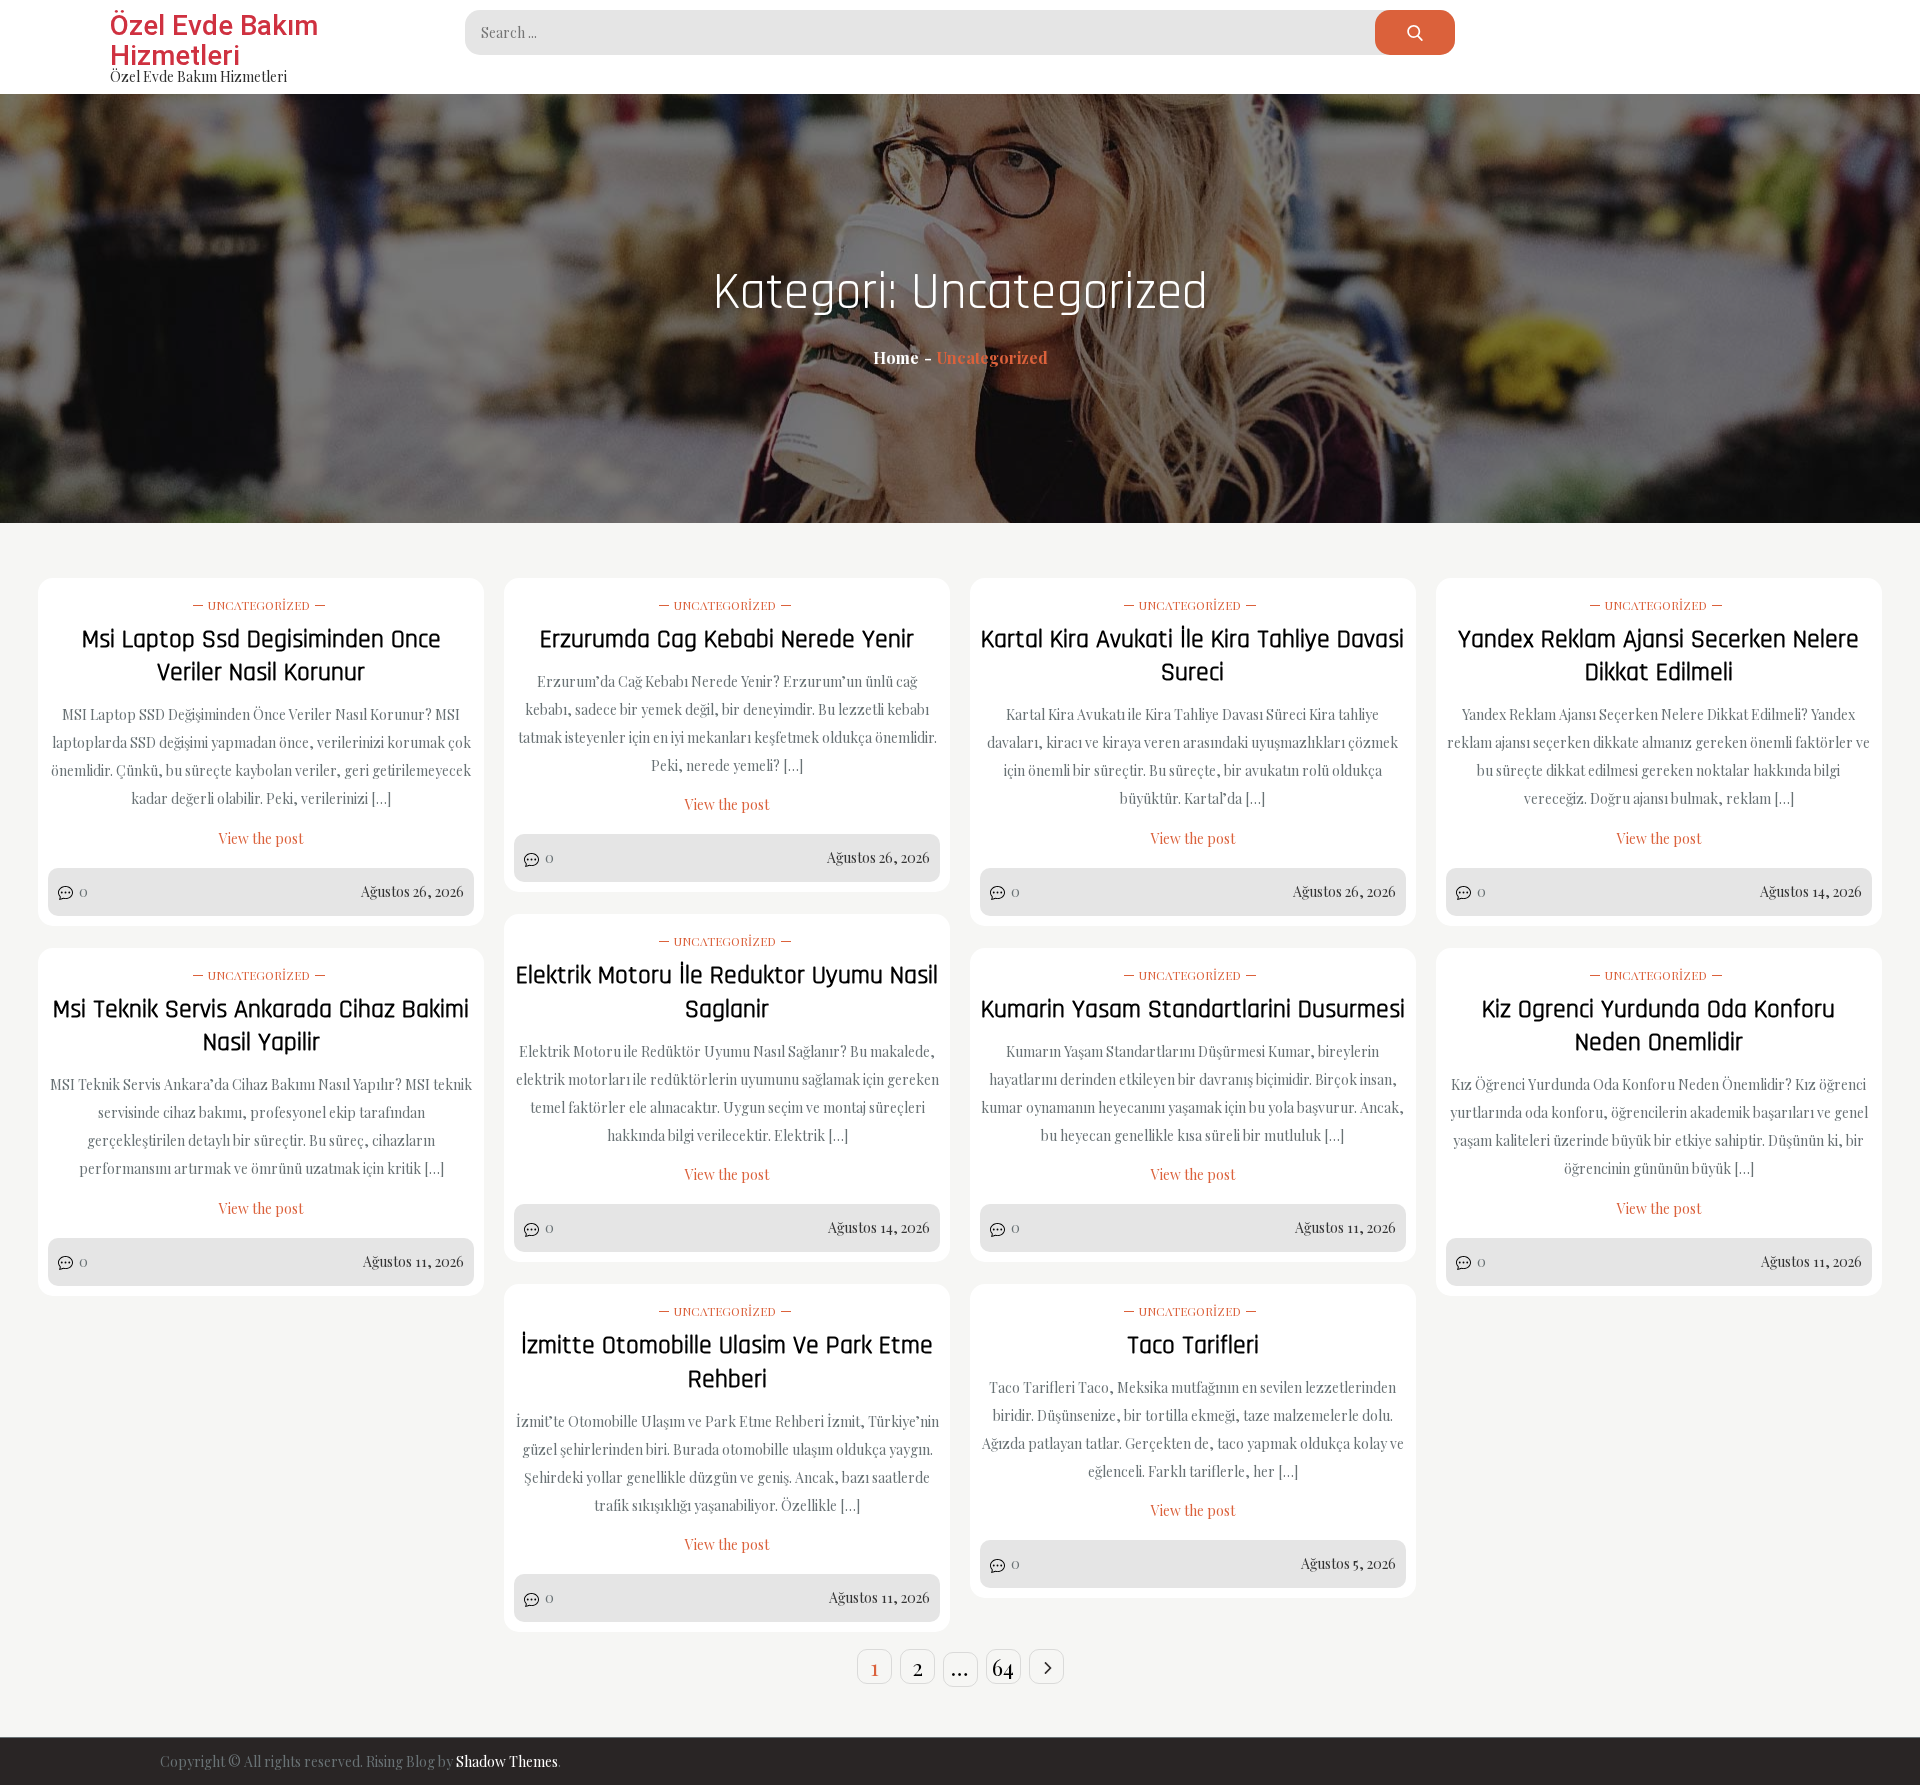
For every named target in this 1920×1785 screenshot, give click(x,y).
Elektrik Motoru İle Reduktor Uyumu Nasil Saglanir (727, 992)
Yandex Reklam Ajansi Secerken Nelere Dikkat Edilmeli (1658, 656)
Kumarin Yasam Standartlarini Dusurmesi (1193, 1009)
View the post (261, 838)
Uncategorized (259, 605)
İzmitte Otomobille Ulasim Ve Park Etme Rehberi (727, 1362)
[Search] (1415, 32)
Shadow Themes (507, 1761)
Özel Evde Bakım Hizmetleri (214, 40)
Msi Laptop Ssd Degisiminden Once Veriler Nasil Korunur (261, 656)
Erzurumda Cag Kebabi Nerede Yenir (727, 639)
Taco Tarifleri (1193, 1345)
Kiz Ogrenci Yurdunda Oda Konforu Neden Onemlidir (1658, 1026)
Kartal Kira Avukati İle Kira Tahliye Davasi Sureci (1192, 656)
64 (1003, 1667)
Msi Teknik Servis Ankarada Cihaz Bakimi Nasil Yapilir (261, 1026)
